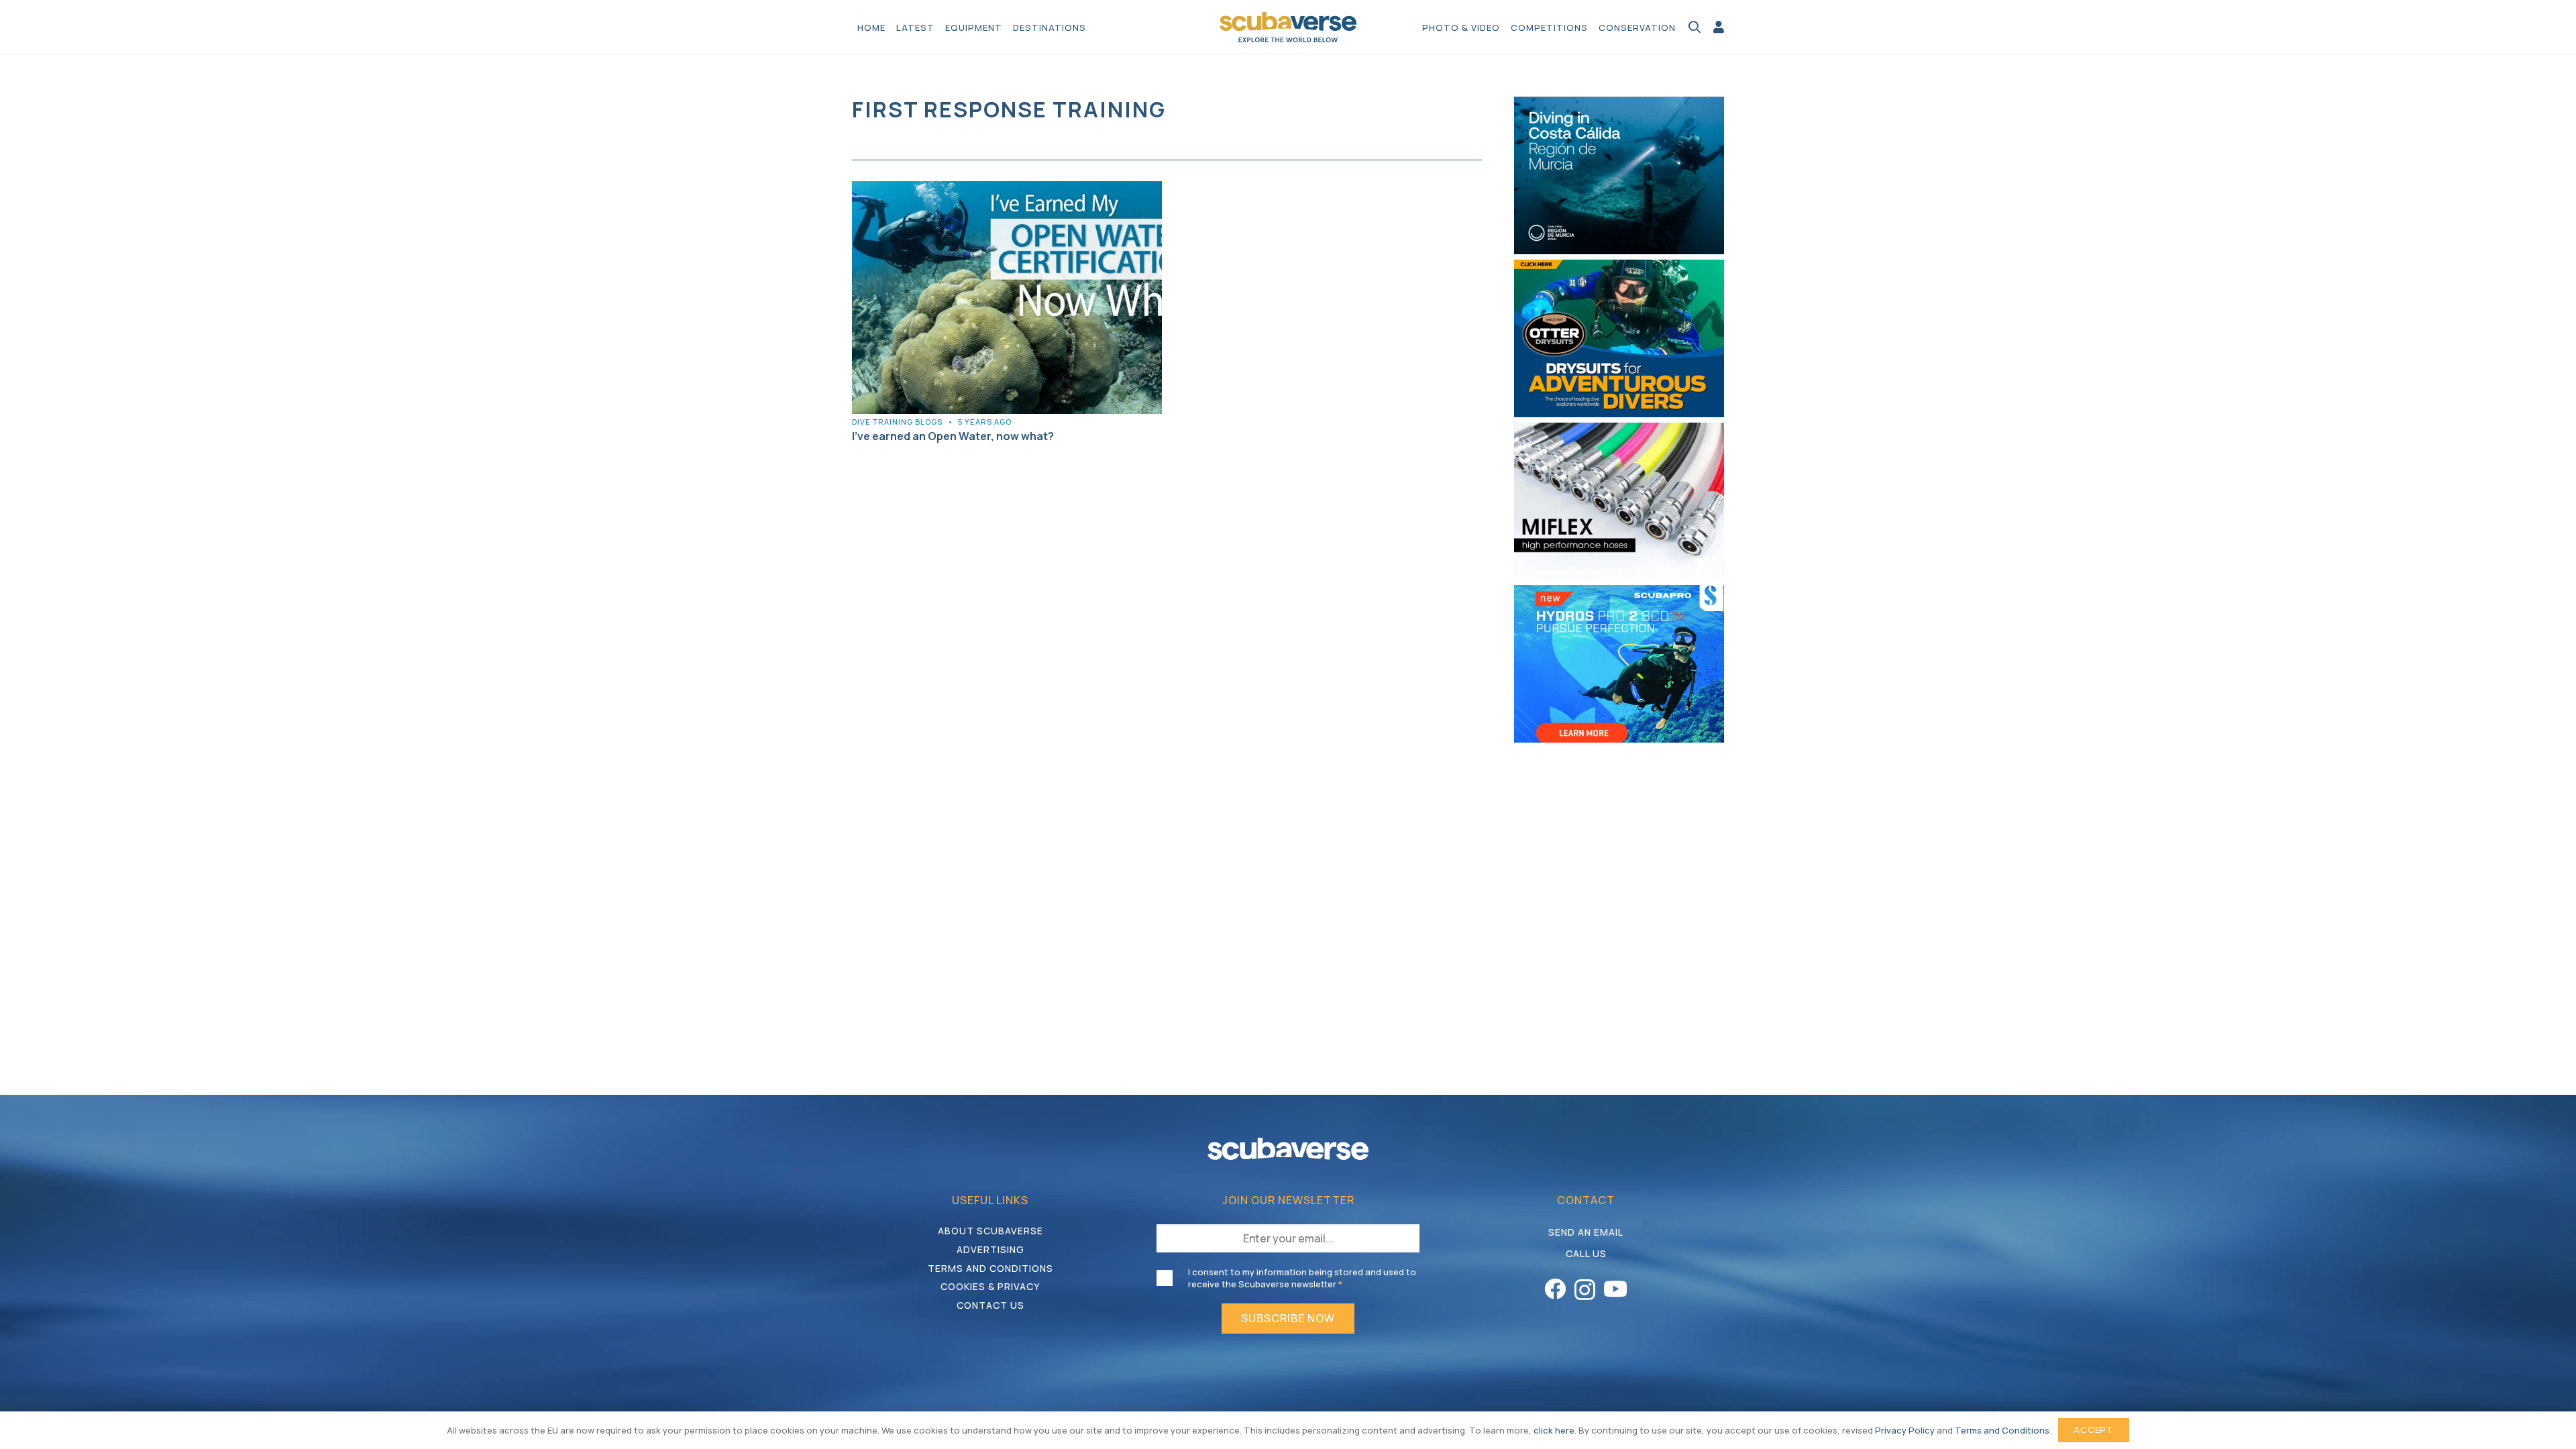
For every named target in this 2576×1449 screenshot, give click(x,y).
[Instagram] (1585, 1290)
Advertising (990, 1249)
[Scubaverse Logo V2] (1288, 27)
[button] (1093, 27)
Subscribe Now (1288, 1318)
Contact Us (990, 1305)
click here (1554, 1430)
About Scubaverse (990, 1231)
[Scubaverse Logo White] (1288, 1149)
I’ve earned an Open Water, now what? (953, 436)
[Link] (1719, 27)
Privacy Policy (1905, 1430)
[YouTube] (1615, 1289)
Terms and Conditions (990, 1268)
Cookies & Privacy (990, 1286)
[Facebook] (1555, 1289)
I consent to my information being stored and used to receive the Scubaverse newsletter (1302, 1278)
